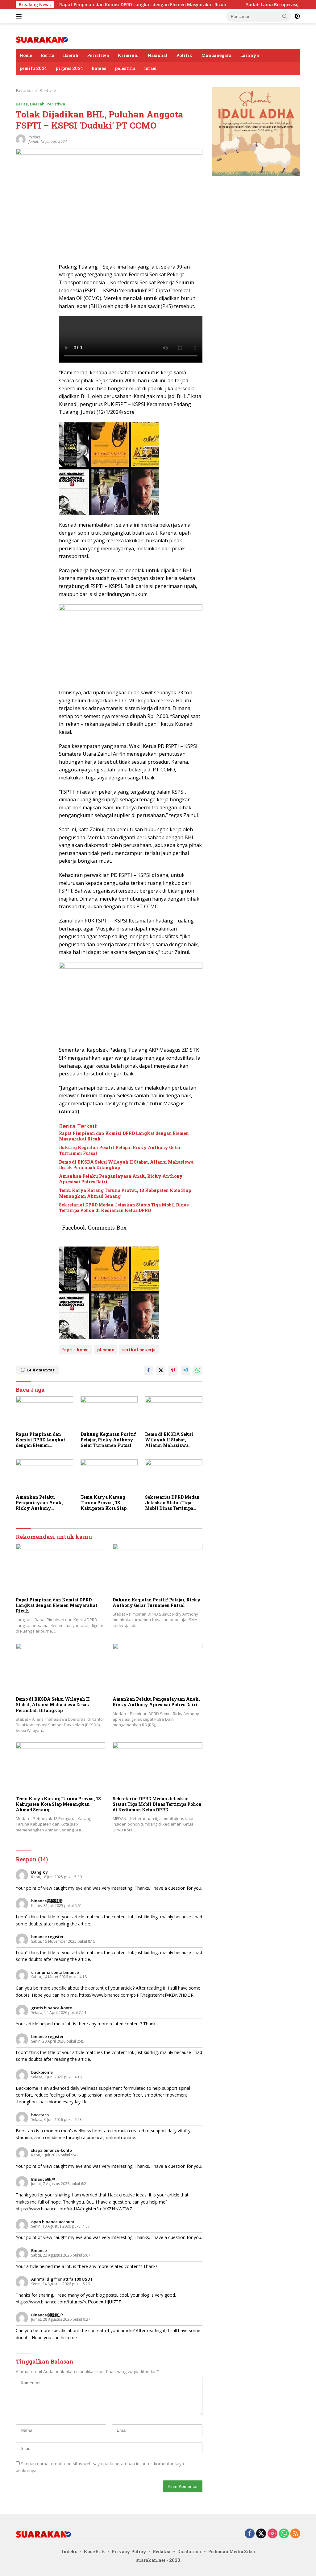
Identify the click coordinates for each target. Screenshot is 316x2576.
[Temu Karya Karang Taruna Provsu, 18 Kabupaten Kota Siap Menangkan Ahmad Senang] (109, 1475)
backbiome (42, 2072)
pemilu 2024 (33, 68)
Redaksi (162, 2551)
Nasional (158, 55)
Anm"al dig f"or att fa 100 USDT (62, 2279)
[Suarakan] (42, 39)
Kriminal (128, 55)
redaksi (35, 137)
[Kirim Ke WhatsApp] (198, 1370)
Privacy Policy (129, 2551)
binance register (48, 1937)
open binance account (53, 2222)
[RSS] (295, 2534)
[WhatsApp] (284, 2534)
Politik (184, 55)
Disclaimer (189, 2551)
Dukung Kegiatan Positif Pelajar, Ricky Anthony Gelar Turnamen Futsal (120, 1150)
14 (41, 1370)
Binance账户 (43, 2179)
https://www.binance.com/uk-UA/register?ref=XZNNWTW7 (74, 2209)
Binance (39, 2250)
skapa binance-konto (52, 2150)
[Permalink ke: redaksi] (21, 139)
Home (26, 55)
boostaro (40, 2115)
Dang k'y (39, 1872)
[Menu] (20, 16)
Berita (48, 55)
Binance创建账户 (47, 2315)
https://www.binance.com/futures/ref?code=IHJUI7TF (68, 2302)
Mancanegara (216, 55)
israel (150, 68)
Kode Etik (94, 2551)
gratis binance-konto (52, 2008)
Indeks (69, 2551)
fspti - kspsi (75, 1350)
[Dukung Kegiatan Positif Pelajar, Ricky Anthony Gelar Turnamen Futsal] (109, 1412)
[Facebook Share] (148, 1370)
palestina (125, 68)
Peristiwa (98, 55)
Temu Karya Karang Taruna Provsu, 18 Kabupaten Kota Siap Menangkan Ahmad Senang (125, 1193)
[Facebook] (250, 2534)
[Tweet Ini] (161, 1370)
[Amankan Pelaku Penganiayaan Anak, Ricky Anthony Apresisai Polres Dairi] (44, 1475)
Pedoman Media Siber (232, 2551)
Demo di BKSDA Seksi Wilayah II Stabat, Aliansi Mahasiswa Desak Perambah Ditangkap (126, 1165)
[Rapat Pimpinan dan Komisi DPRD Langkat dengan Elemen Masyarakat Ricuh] (44, 1412)
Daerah (71, 55)
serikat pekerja (139, 1350)
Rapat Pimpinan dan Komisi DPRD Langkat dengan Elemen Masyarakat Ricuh (96, 5)
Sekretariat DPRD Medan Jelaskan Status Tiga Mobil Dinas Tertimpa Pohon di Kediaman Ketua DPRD (124, 1208)
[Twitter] (261, 2534)
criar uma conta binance (55, 1972)
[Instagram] (272, 2534)
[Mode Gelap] (297, 16)
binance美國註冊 (47, 1901)
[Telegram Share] (185, 1370)
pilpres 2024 (69, 68)
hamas (99, 68)
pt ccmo (106, 1350)
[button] (285, 16)
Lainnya (249, 55)
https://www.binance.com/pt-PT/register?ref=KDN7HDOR (136, 1995)
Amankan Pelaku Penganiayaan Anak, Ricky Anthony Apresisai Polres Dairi (121, 1179)
